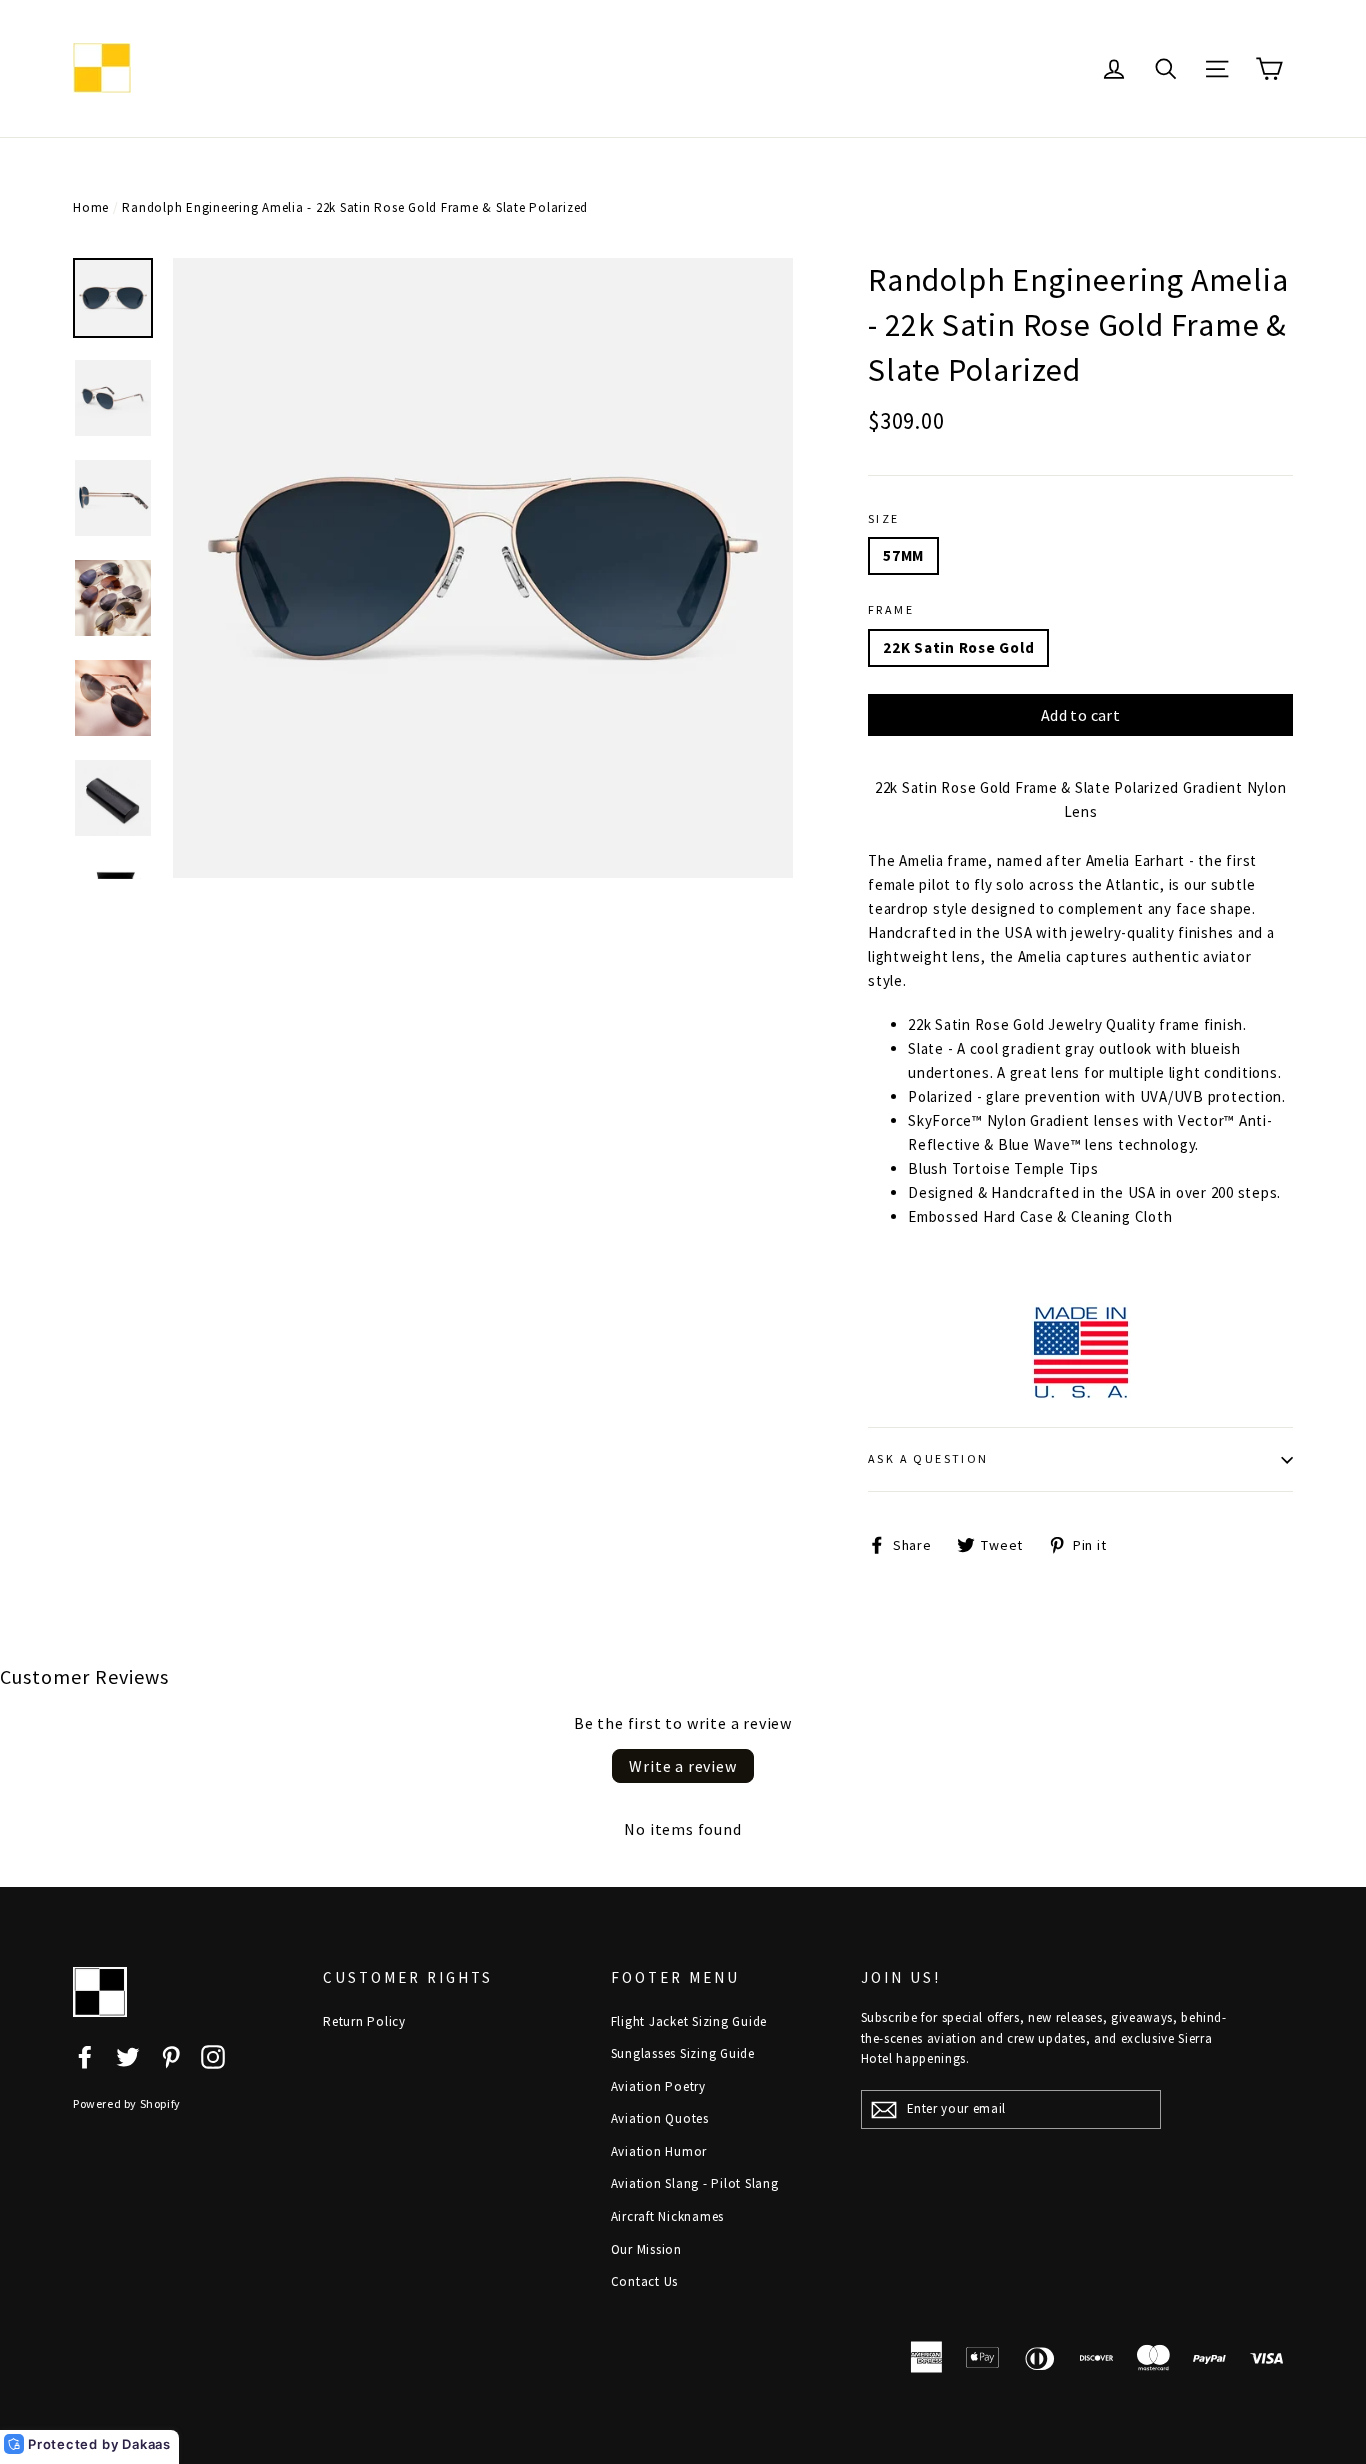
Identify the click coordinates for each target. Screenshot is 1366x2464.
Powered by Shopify (127, 2103)
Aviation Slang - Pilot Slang (695, 2183)
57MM (903, 555)
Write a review (682, 1766)
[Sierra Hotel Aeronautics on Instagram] (213, 2055)
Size (884, 518)
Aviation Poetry (658, 2086)
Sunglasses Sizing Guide (683, 2053)
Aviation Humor (659, 2151)
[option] (483, 568)
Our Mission (646, 2249)
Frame (891, 609)
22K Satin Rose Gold (958, 647)
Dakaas (146, 2444)
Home (91, 207)
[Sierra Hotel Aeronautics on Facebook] (85, 2055)
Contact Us (645, 2281)
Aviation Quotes (660, 2118)
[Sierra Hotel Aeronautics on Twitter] (128, 2055)
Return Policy (364, 2021)
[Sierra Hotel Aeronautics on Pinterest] (171, 2055)
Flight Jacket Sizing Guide (689, 2021)
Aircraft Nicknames (668, 2216)
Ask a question (928, 1458)
